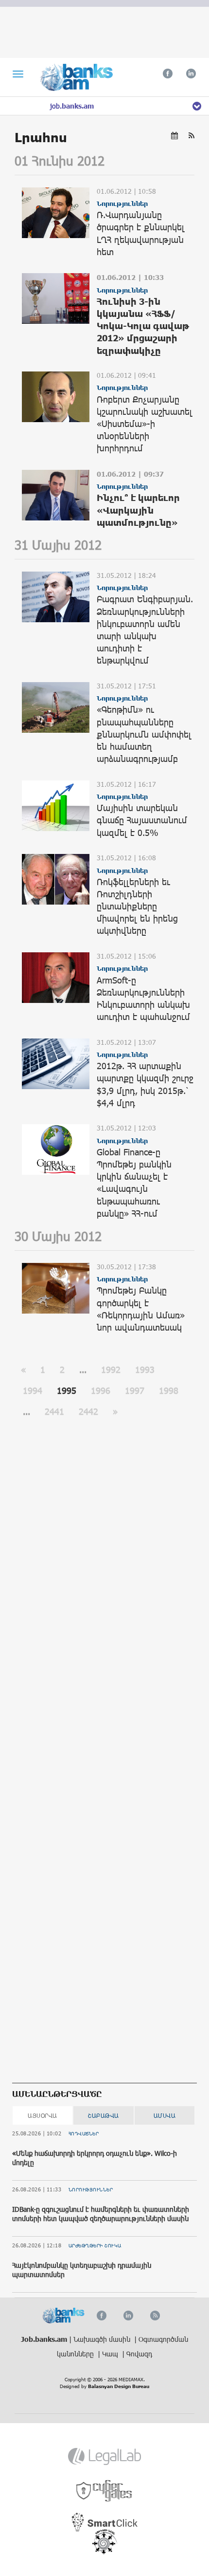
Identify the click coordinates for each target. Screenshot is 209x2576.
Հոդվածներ (84, 2133)
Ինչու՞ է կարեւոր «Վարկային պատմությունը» (138, 510)
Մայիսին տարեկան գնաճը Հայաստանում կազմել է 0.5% (142, 820)
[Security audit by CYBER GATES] (105, 2491)
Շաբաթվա (104, 2115)
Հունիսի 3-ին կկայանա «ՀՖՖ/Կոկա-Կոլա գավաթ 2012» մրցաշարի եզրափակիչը (143, 326)
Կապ (111, 2354)
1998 (169, 1390)
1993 (145, 1370)
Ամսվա (165, 2115)
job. (72, 106)
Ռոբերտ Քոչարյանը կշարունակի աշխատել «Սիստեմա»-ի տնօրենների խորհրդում (145, 424)
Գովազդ (139, 2354)
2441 (54, 1411)
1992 (111, 1370)
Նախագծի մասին (103, 2339)
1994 (33, 1390)
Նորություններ (91, 2189)
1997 (135, 1390)
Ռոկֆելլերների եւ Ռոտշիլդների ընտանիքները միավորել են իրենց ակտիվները (137, 906)
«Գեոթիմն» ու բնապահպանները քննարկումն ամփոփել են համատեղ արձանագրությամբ (144, 734)
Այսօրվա (43, 2115)
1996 (101, 1390)
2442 (88, 1411)
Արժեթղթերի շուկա (95, 2245)
